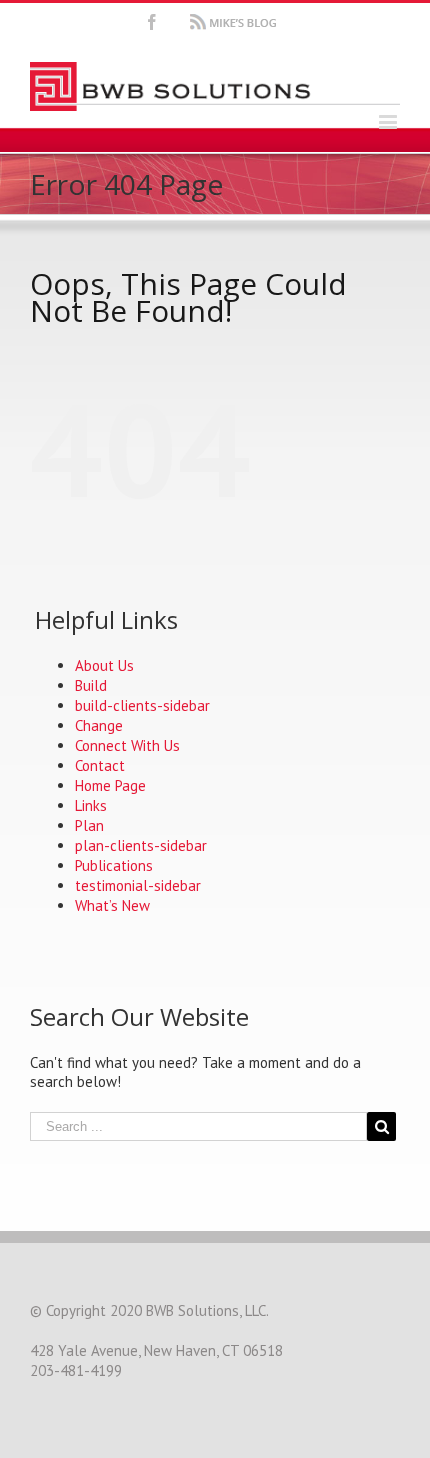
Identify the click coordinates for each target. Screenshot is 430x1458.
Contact (100, 765)
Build (91, 685)
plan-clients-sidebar (141, 845)
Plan (89, 825)
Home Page (110, 785)
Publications (114, 865)
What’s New (112, 905)
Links (91, 805)
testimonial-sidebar (138, 885)
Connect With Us (127, 745)
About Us (104, 665)
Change (99, 725)
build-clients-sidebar (142, 705)
